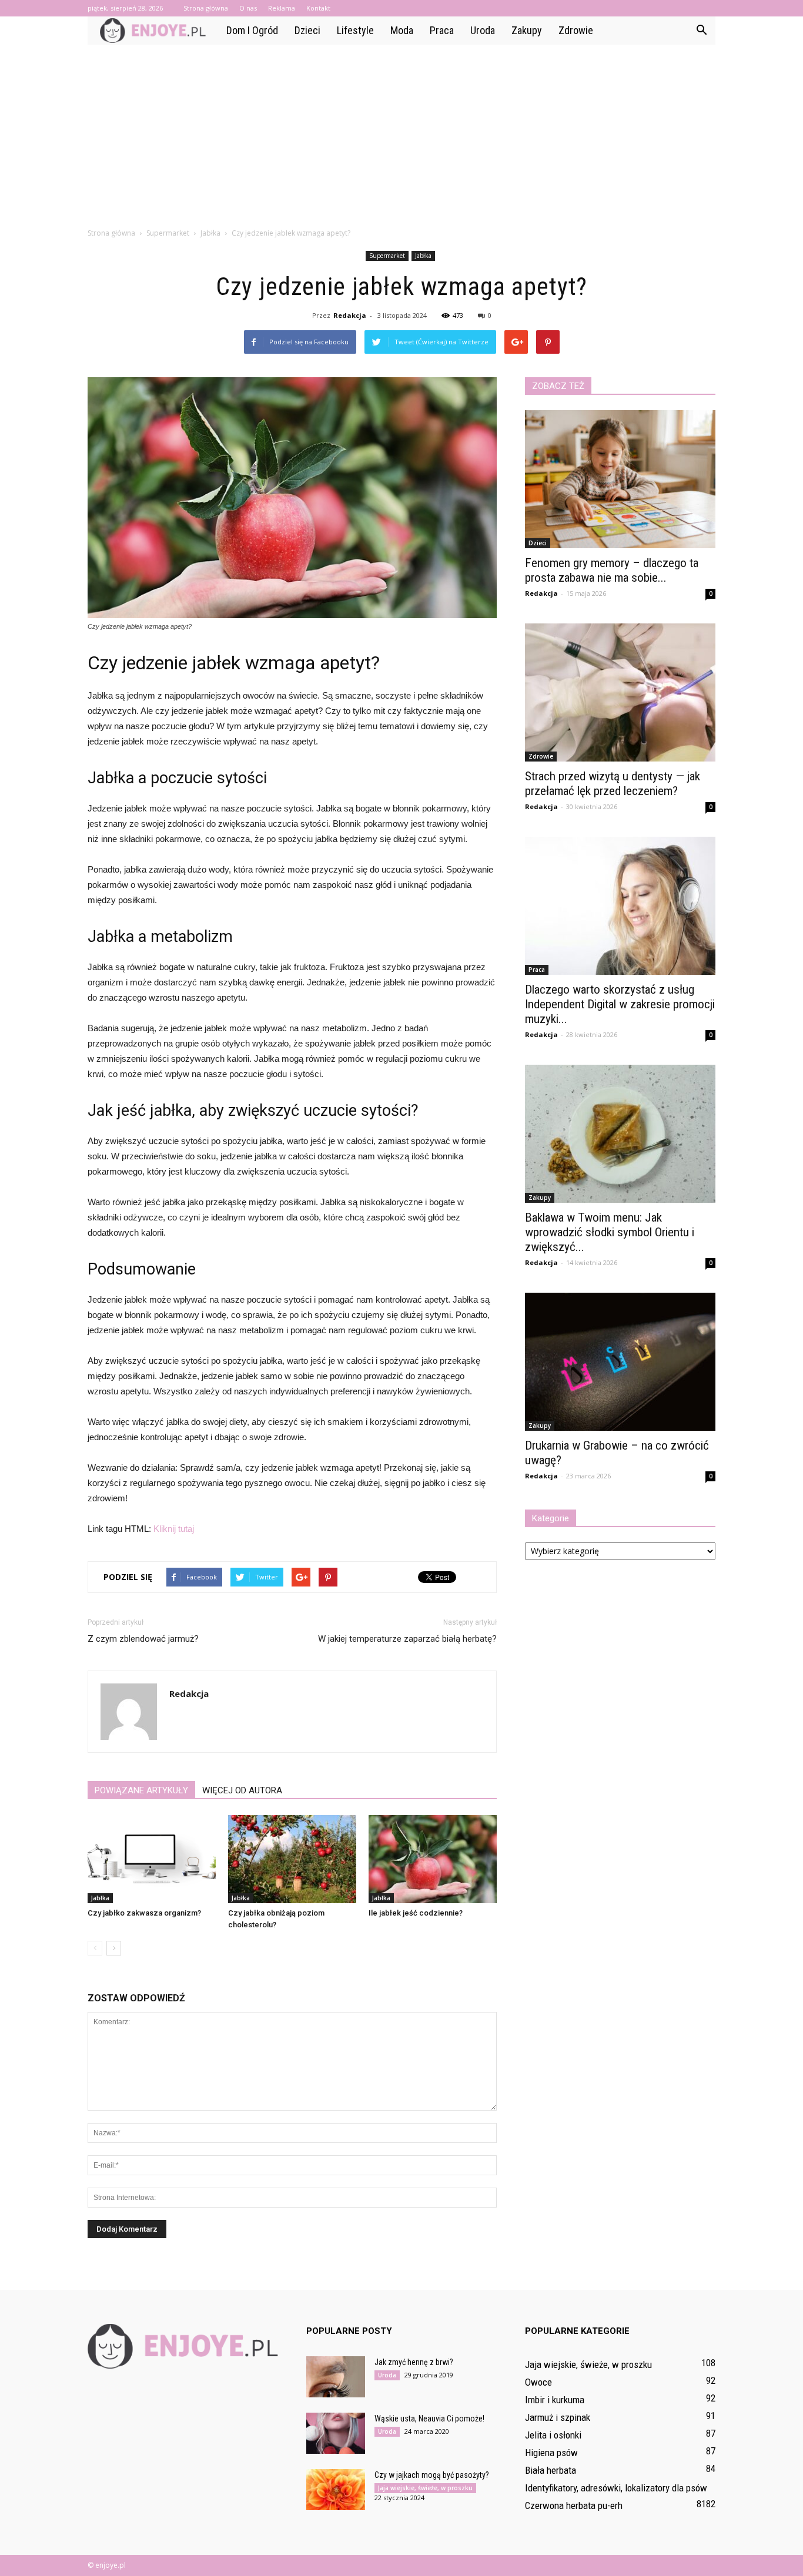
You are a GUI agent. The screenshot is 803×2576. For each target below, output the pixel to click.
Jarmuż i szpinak (558, 2417)
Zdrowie (576, 30)
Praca (442, 30)
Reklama (282, 8)
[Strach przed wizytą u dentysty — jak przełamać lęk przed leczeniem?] (620, 692)
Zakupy (527, 30)
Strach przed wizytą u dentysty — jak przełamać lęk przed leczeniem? (613, 784)
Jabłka (423, 256)
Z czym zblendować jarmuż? (143, 1639)
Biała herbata (551, 2470)
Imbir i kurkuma (555, 2400)
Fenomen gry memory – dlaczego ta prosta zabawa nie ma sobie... (612, 570)
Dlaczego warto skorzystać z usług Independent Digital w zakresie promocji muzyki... (620, 1004)
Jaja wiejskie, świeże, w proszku (425, 2488)
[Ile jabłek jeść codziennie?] (433, 1859)
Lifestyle (355, 30)
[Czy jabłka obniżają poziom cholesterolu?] (292, 1859)
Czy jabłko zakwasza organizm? (144, 1913)
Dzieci (307, 30)
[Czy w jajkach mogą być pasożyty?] (336, 2490)
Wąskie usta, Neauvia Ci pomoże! (429, 2419)
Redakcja (350, 315)
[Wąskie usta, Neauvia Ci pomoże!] (336, 2433)
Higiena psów (551, 2453)
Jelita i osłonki (553, 2435)
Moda (402, 30)
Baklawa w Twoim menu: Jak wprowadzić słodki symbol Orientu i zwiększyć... (610, 1232)
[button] (701, 31)
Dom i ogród (252, 30)
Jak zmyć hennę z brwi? (414, 2362)
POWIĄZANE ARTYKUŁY (141, 1790)
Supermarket (387, 256)
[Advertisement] (401, 133)
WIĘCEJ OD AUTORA (242, 1790)
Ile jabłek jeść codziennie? (416, 1913)
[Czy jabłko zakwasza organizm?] (152, 1859)
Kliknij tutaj (174, 1529)
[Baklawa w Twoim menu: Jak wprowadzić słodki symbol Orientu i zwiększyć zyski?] (620, 1134)
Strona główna (206, 8)
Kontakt (318, 8)
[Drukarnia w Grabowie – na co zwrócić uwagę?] (620, 1362)
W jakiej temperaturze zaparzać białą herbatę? (407, 1639)
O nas (248, 8)
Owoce (538, 2382)
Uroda (483, 30)
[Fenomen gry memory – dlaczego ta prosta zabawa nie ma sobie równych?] (620, 479)
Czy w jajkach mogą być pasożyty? (432, 2475)
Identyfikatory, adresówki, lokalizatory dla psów (616, 2488)
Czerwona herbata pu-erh (574, 2505)
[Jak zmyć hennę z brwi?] (336, 2377)
